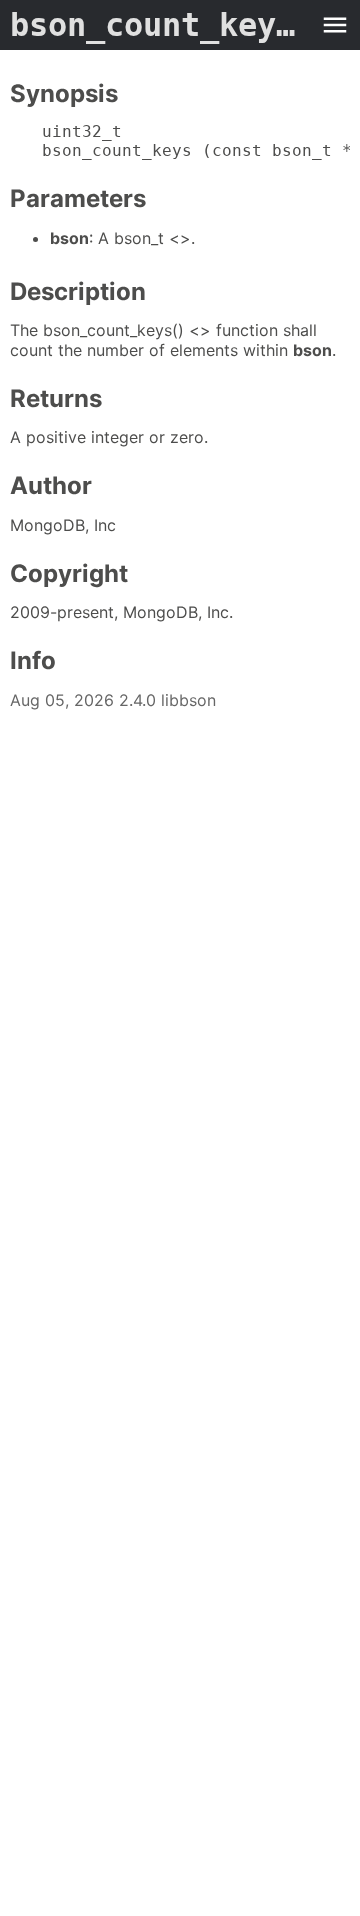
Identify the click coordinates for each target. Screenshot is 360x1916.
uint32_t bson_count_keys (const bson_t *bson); (196, 141)
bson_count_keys (160, 25)
